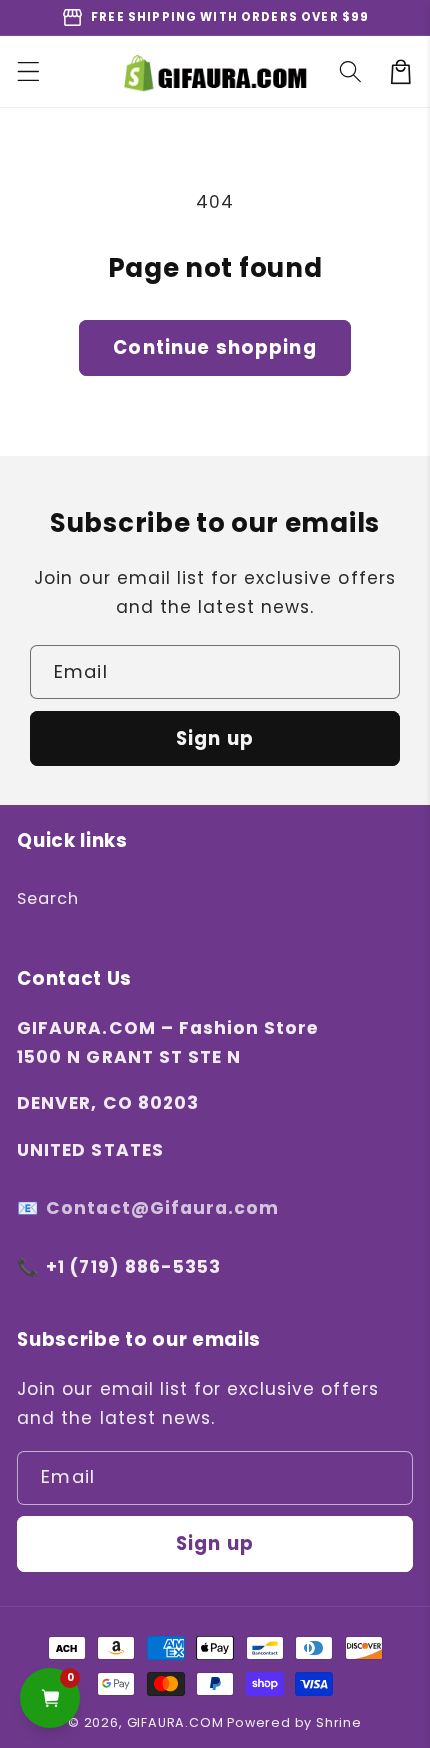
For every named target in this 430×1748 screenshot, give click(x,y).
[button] (28, 71)
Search (48, 898)
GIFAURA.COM (175, 1722)
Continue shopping (215, 347)
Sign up (215, 738)
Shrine (339, 1722)
